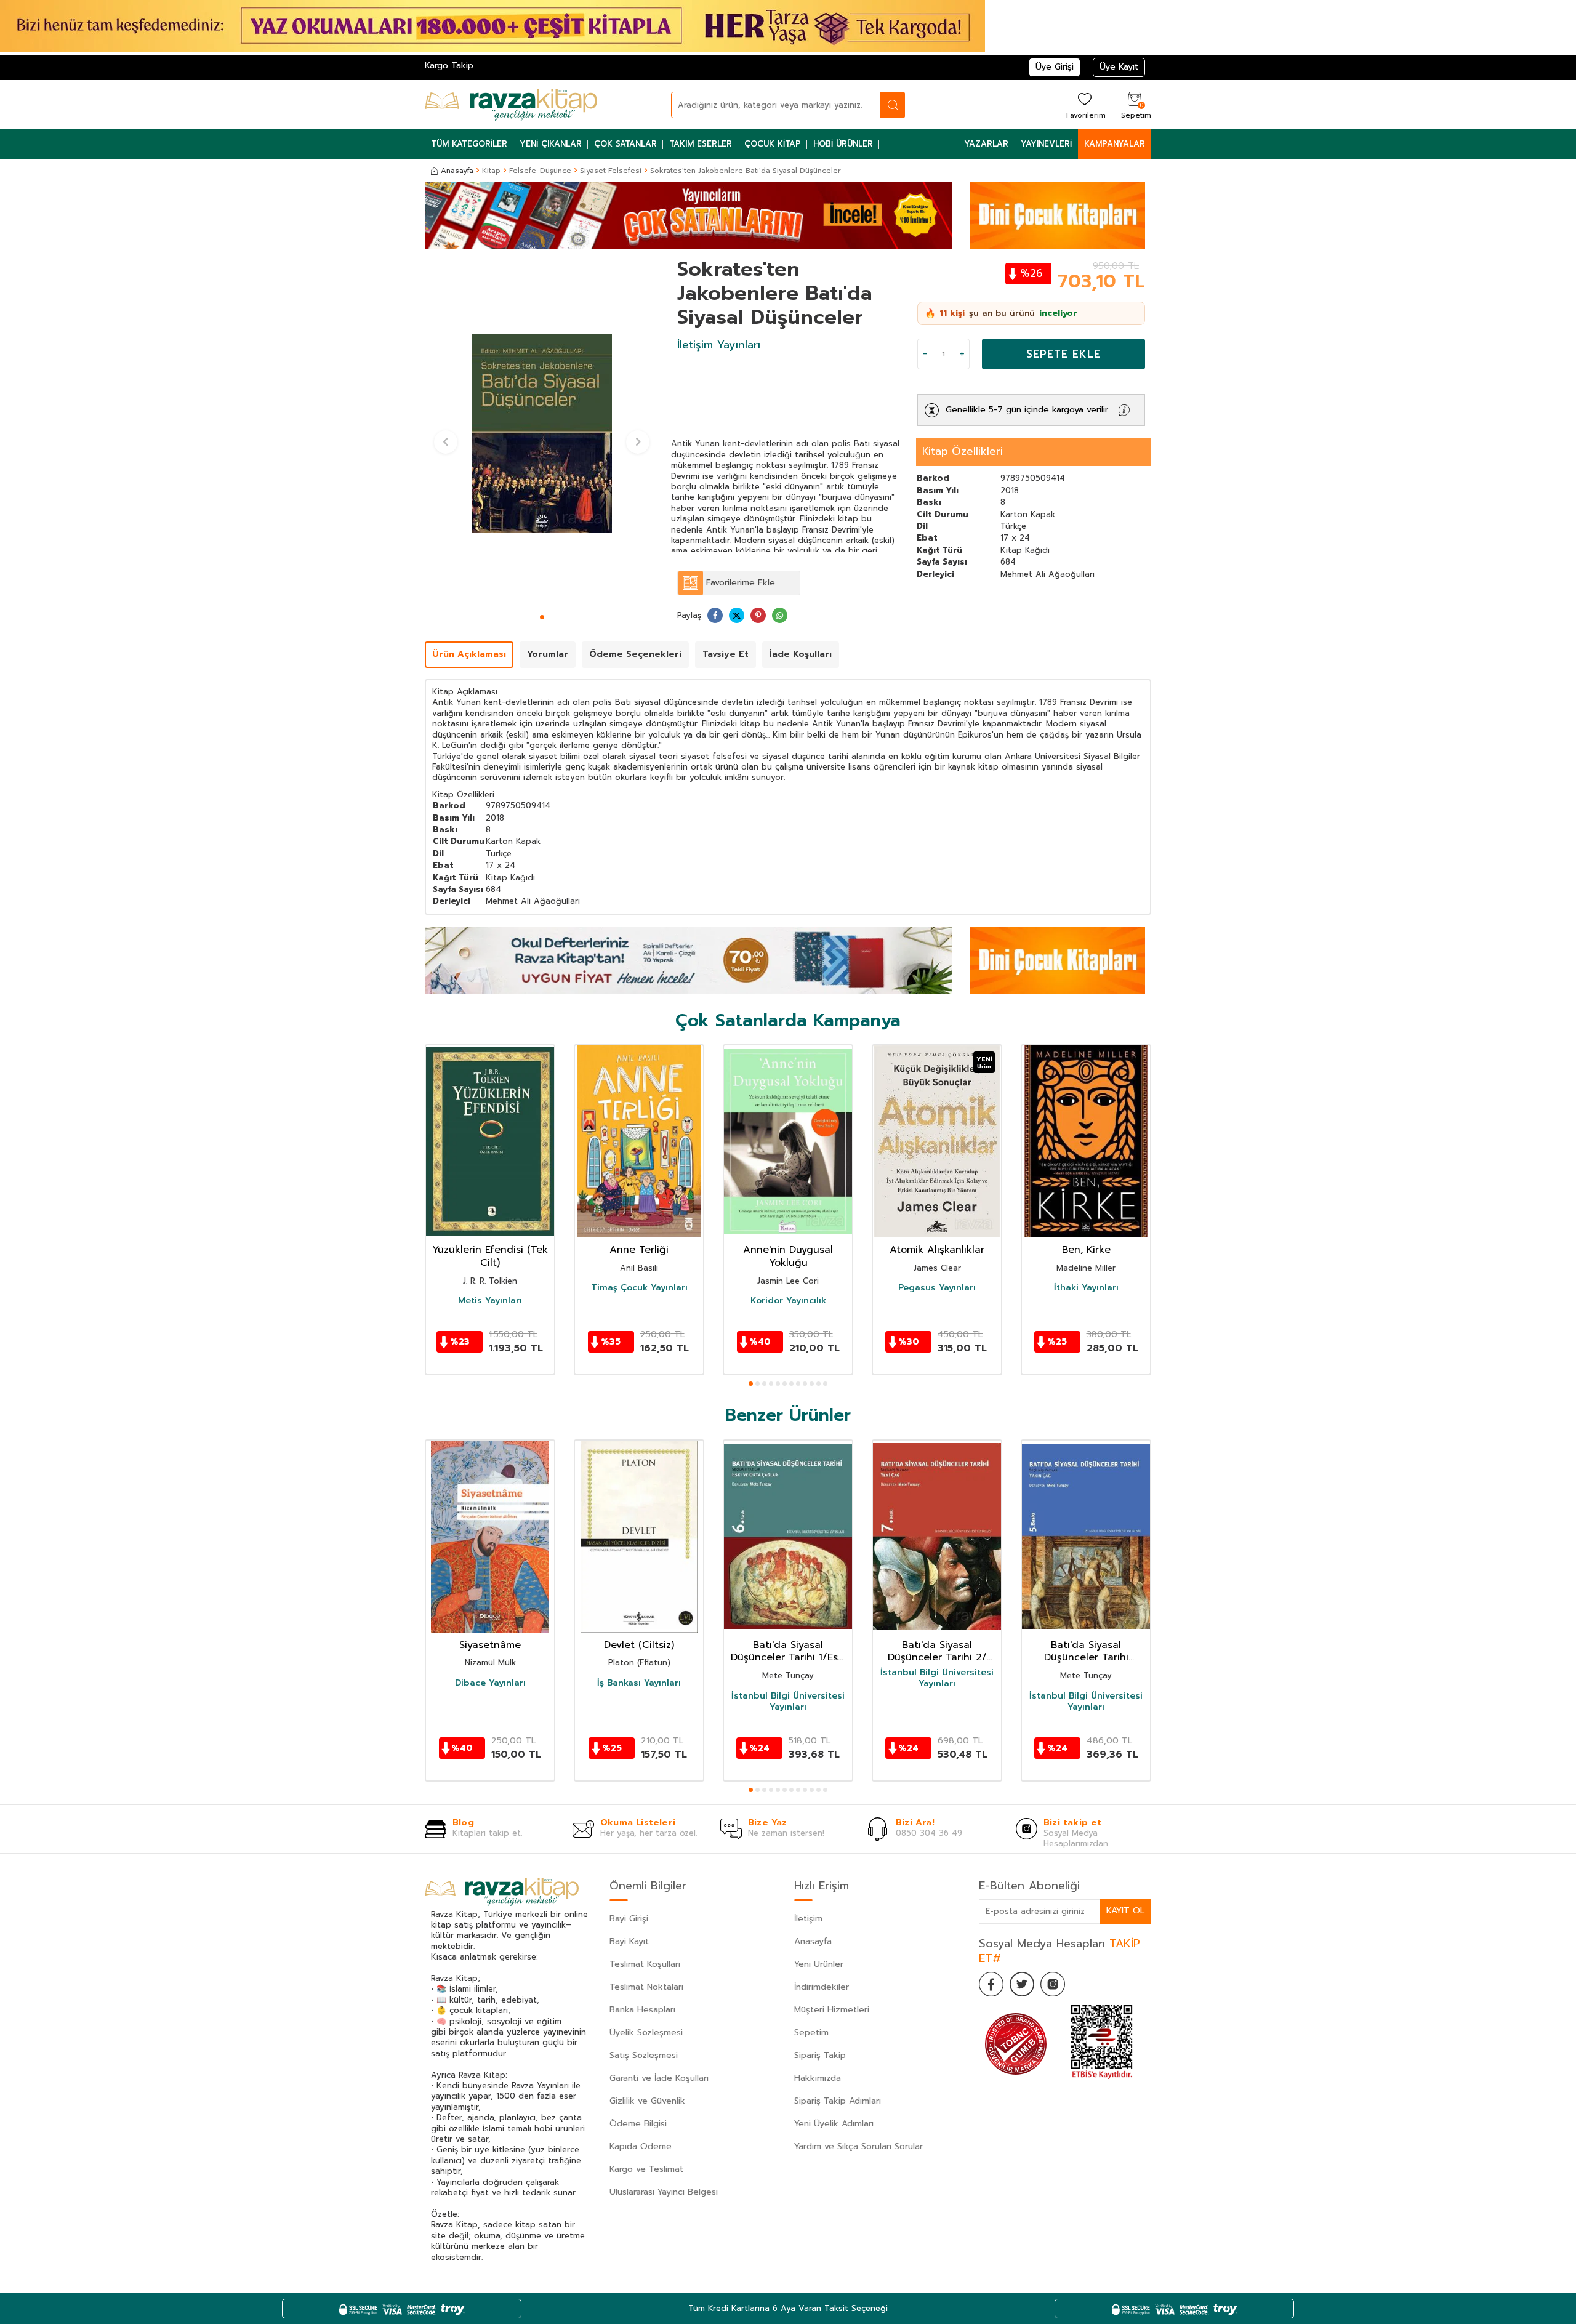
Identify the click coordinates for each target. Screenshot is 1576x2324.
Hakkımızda (818, 2078)
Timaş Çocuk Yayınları (639, 1288)
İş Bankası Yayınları (639, 1683)
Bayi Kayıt (629, 1941)
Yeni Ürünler (819, 1964)
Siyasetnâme (490, 1645)
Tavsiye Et (726, 654)
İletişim (808, 1919)
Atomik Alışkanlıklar (937, 1250)
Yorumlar (548, 654)
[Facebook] (991, 1984)
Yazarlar (986, 144)
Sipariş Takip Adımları (838, 2101)
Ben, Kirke (1086, 1250)
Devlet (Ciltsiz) (639, 1645)
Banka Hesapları (642, 2010)
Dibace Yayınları (490, 1683)
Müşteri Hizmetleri (832, 2010)
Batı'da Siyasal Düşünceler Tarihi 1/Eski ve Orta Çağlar (788, 1652)
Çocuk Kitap (773, 144)
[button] (542, 617)
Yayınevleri (1046, 144)
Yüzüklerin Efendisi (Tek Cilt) (490, 1256)
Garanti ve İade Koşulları (659, 2078)
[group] (542, 433)
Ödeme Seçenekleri (635, 654)
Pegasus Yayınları (937, 1288)
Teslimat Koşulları (645, 1964)
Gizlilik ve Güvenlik (647, 2101)
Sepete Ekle (1063, 354)
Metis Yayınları (490, 1301)
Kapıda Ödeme (641, 2146)
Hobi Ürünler (843, 144)
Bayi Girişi (629, 1919)
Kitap (491, 171)
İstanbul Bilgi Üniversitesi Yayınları (788, 1702)
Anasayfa (457, 171)
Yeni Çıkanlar (551, 144)
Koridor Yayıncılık (788, 1301)
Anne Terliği (639, 1250)
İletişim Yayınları (719, 345)
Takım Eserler (701, 144)
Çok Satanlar (625, 144)
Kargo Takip (449, 66)
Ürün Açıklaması (469, 654)
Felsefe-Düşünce (540, 171)
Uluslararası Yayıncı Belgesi (664, 2192)
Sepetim (811, 2032)
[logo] (511, 105)
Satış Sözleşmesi (644, 2055)
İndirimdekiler (822, 1987)
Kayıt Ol (1125, 1911)
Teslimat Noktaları (646, 1987)
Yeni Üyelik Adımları (834, 2124)
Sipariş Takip (820, 2055)
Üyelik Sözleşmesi (646, 2032)
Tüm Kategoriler (469, 144)
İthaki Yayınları (1086, 1288)
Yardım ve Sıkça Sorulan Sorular (858, 2146)
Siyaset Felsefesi (611, 171)
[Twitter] (1022, 1984)
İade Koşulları (801, 654)
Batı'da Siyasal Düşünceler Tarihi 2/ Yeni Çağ (937, 1652)
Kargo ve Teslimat (646, 2169)
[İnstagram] (1053, 1984)
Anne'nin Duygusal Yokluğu (788, 1256)
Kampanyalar (1115, 144)
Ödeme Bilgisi (638, 2124)
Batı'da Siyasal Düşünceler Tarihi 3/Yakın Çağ (1086, 1652)
